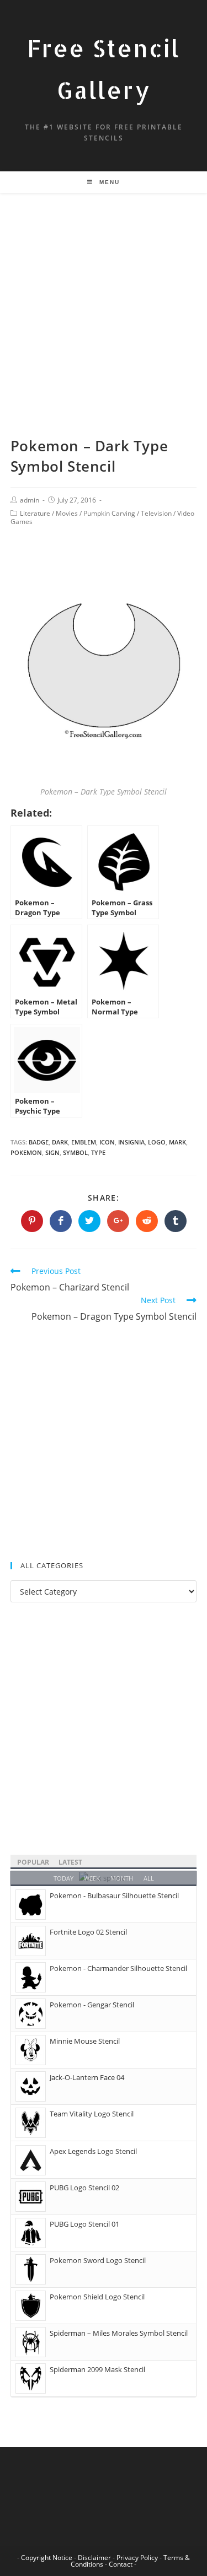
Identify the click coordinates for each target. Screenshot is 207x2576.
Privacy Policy (137, 2558)
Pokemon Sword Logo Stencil (98, 2260)
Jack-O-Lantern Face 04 (87, 2077)
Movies (67, 513)
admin (30, 500)
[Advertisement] (104, 328)
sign (52, 1152)
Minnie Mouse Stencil (85, 2041)
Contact (121, 2564)
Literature (35, 513)
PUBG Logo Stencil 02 (84, 2188)
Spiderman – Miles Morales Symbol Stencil (119, 2333)
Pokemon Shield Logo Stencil (97, 2297)
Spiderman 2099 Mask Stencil (97, 2369)
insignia (131, 1142)
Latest (70, 1862)
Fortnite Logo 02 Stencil (88, 1932)
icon (107, 1142)
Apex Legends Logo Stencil (93, 2151)
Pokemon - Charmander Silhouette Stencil (118, 1968)
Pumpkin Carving (109, 513)
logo (157, 1142)
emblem (84, 1142)
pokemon (26, 1152)
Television (156, 513)
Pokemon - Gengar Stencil (92, 2005)
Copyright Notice (47, 2558)
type (98, 1152)
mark (177, 1142)
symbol (75, 1152)
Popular (33, 1862)
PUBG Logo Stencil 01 (84, 2224)
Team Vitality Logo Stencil (92, 2114)
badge (39, 1142)
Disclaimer (94, 2558)
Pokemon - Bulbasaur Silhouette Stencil (114, 1895)
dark (60, 1142)
